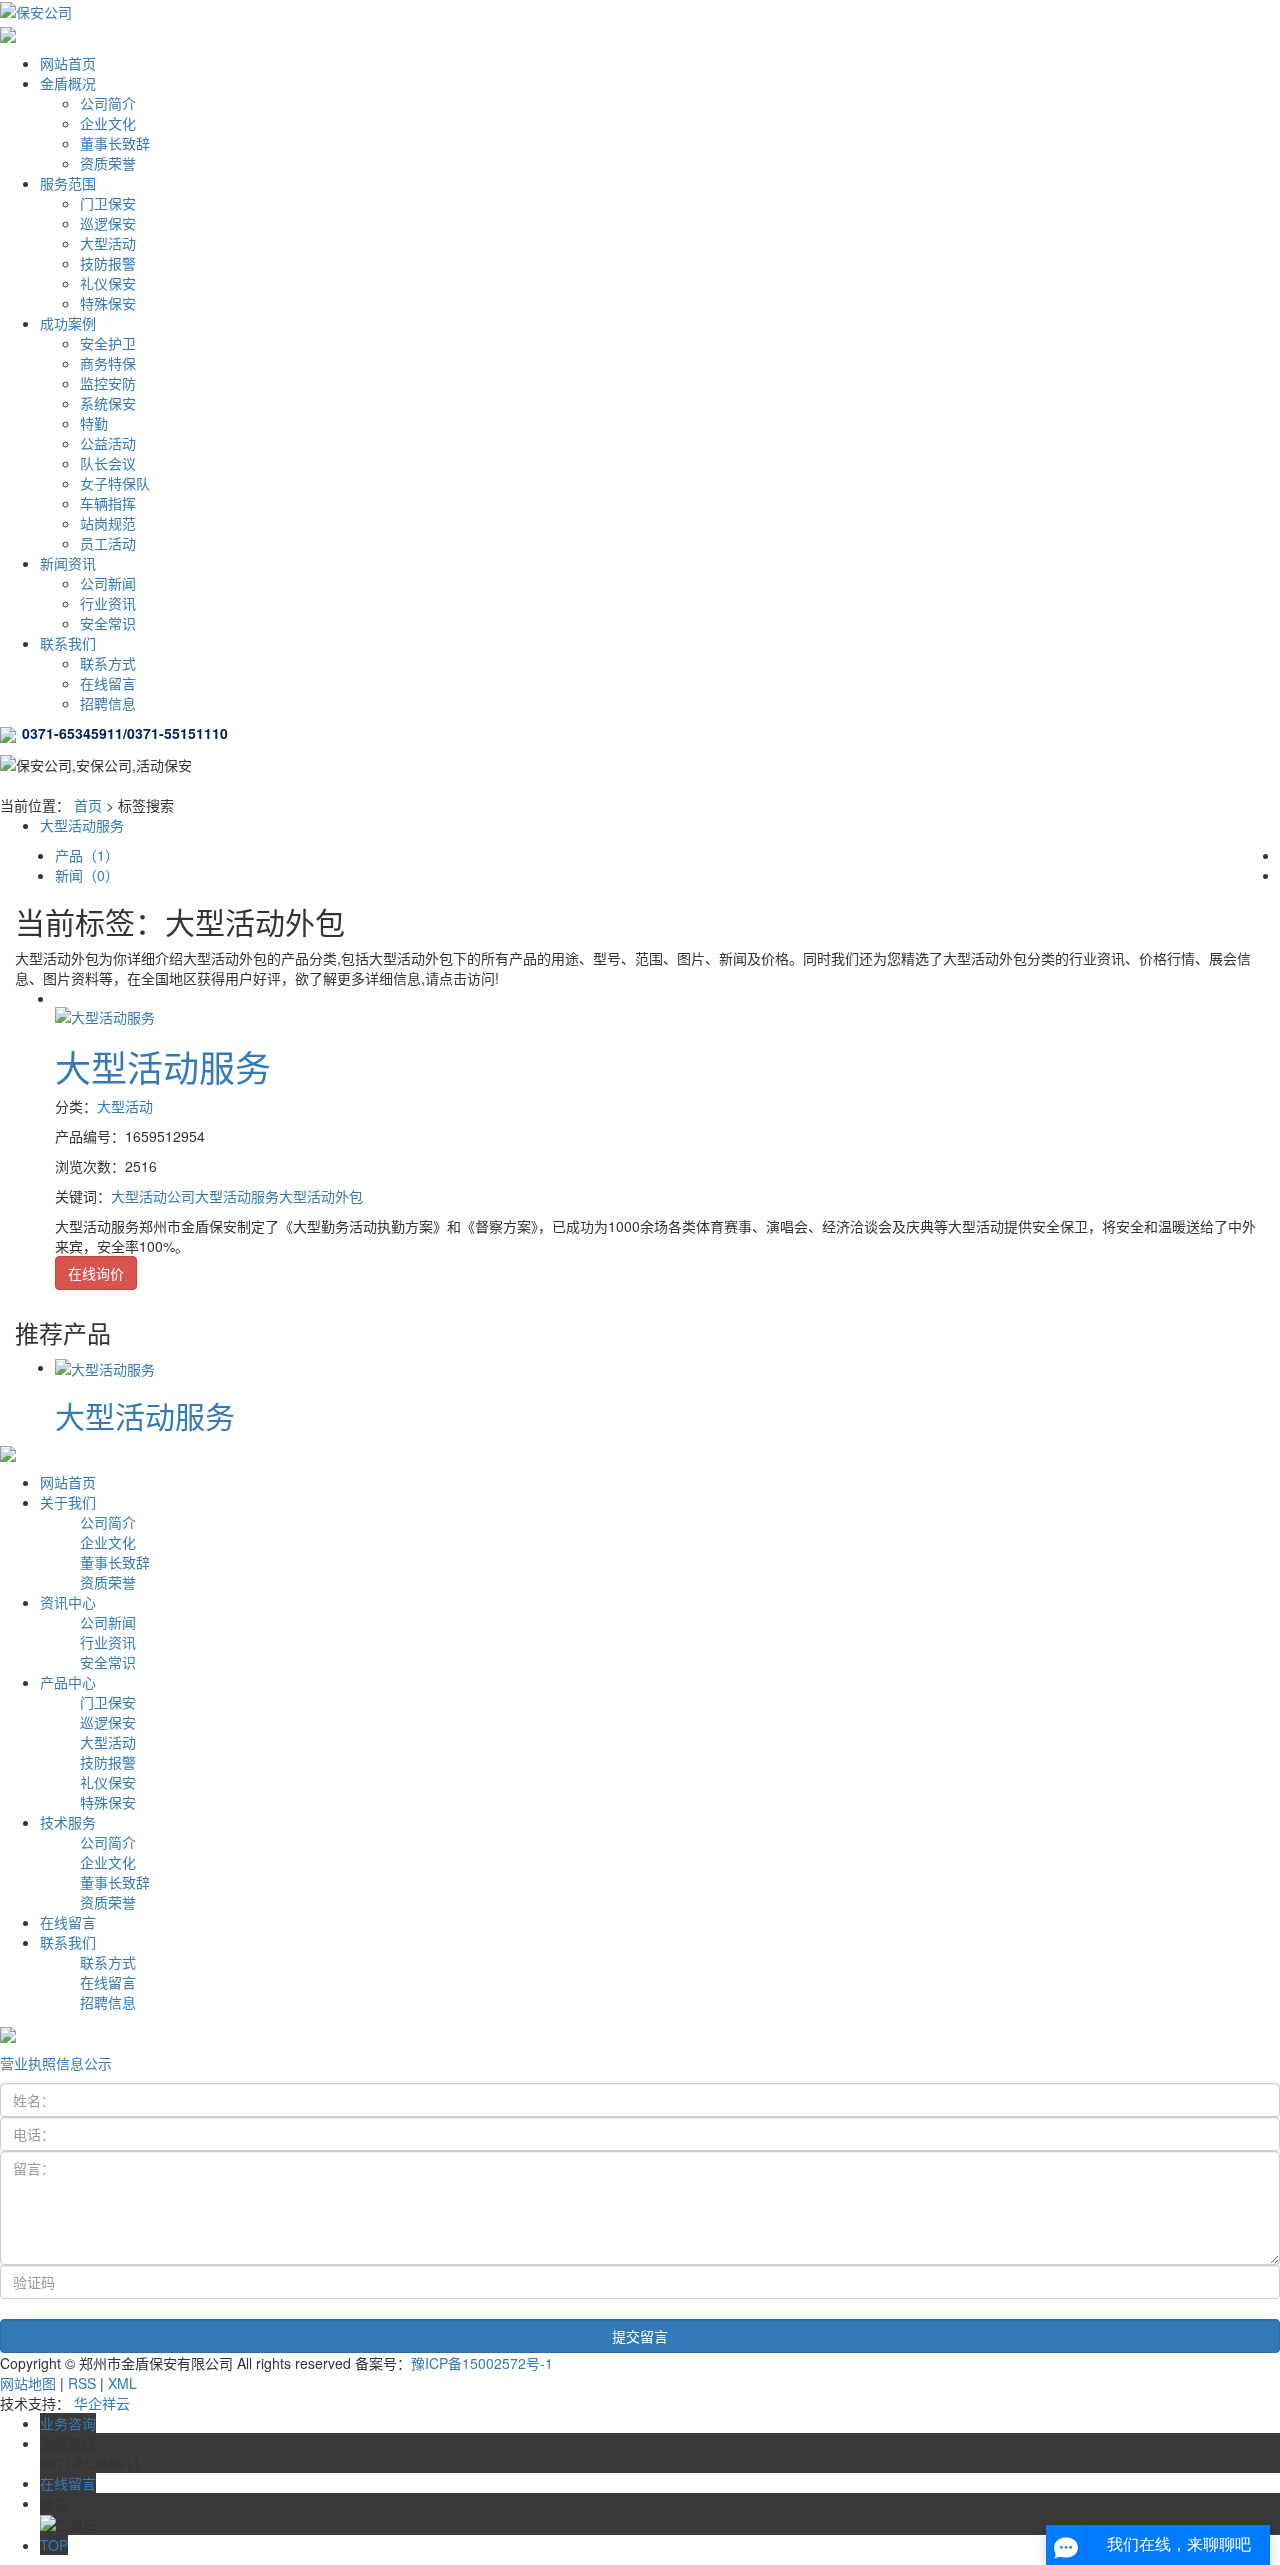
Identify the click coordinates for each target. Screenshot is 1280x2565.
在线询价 (96, 1273)
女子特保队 (115, 483)
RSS (82, 2383)
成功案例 (68, 323)
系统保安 (108, 403)
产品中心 (68, 1682)
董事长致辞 (115, 143)
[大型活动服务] (105, 1014)
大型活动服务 (82, 825)
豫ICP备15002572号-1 (482, 2363)
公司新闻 (108, 583)
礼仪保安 (108, 283)
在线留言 (108, 683)
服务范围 (68, 183)
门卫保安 (108, 203)
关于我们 (68, 1502)
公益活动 (108, 443)
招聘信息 (108, 703)
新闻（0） (87, 875)
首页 (88, 805)
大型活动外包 (321, 1196)
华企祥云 (102, 2403)
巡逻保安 (108, 223)
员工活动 (108, 543)
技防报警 (108, 263)
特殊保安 (108, 303)
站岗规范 (108, 523)
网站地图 (28, 2383)
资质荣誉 (108, 163)
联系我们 (68, 643)
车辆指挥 (108, 503)
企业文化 (108, 123)
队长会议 (108, 463)
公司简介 (108, 103)
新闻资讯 (68, 563)
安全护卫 (108, 343)
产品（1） (87, 855)
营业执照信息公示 (56, 2063)
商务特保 (108, 363)
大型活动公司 (153, 1196)
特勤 (94, 423)
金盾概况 (68, 83)
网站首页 (68, 63)
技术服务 (68, 1822)
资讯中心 (68, 1602)
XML (122, 2383)
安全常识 (108, 623)
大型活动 (108, 243)
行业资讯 (108, 603)
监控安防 (108, 383)
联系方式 (108, 663)
